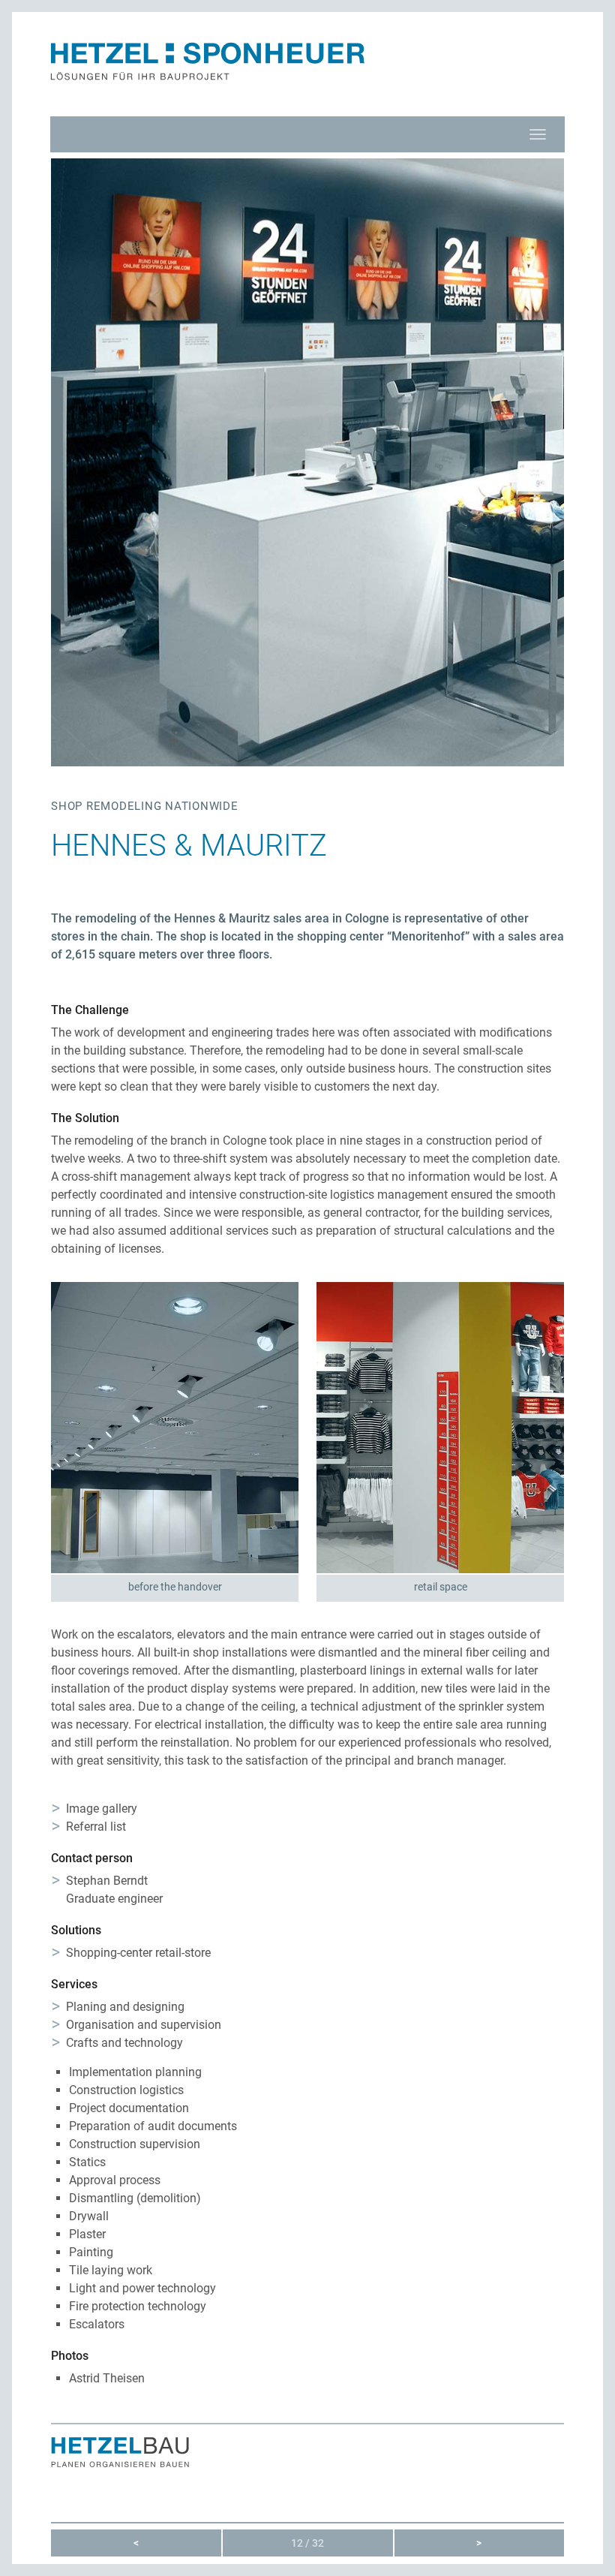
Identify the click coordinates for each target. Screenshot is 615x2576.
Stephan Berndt (107, 1881)
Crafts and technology (124, 2043)
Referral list (96, 1827)
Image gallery (102, 1809)
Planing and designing (125, 2007)
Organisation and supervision (144, 2025)
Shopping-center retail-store (138, 1953)
